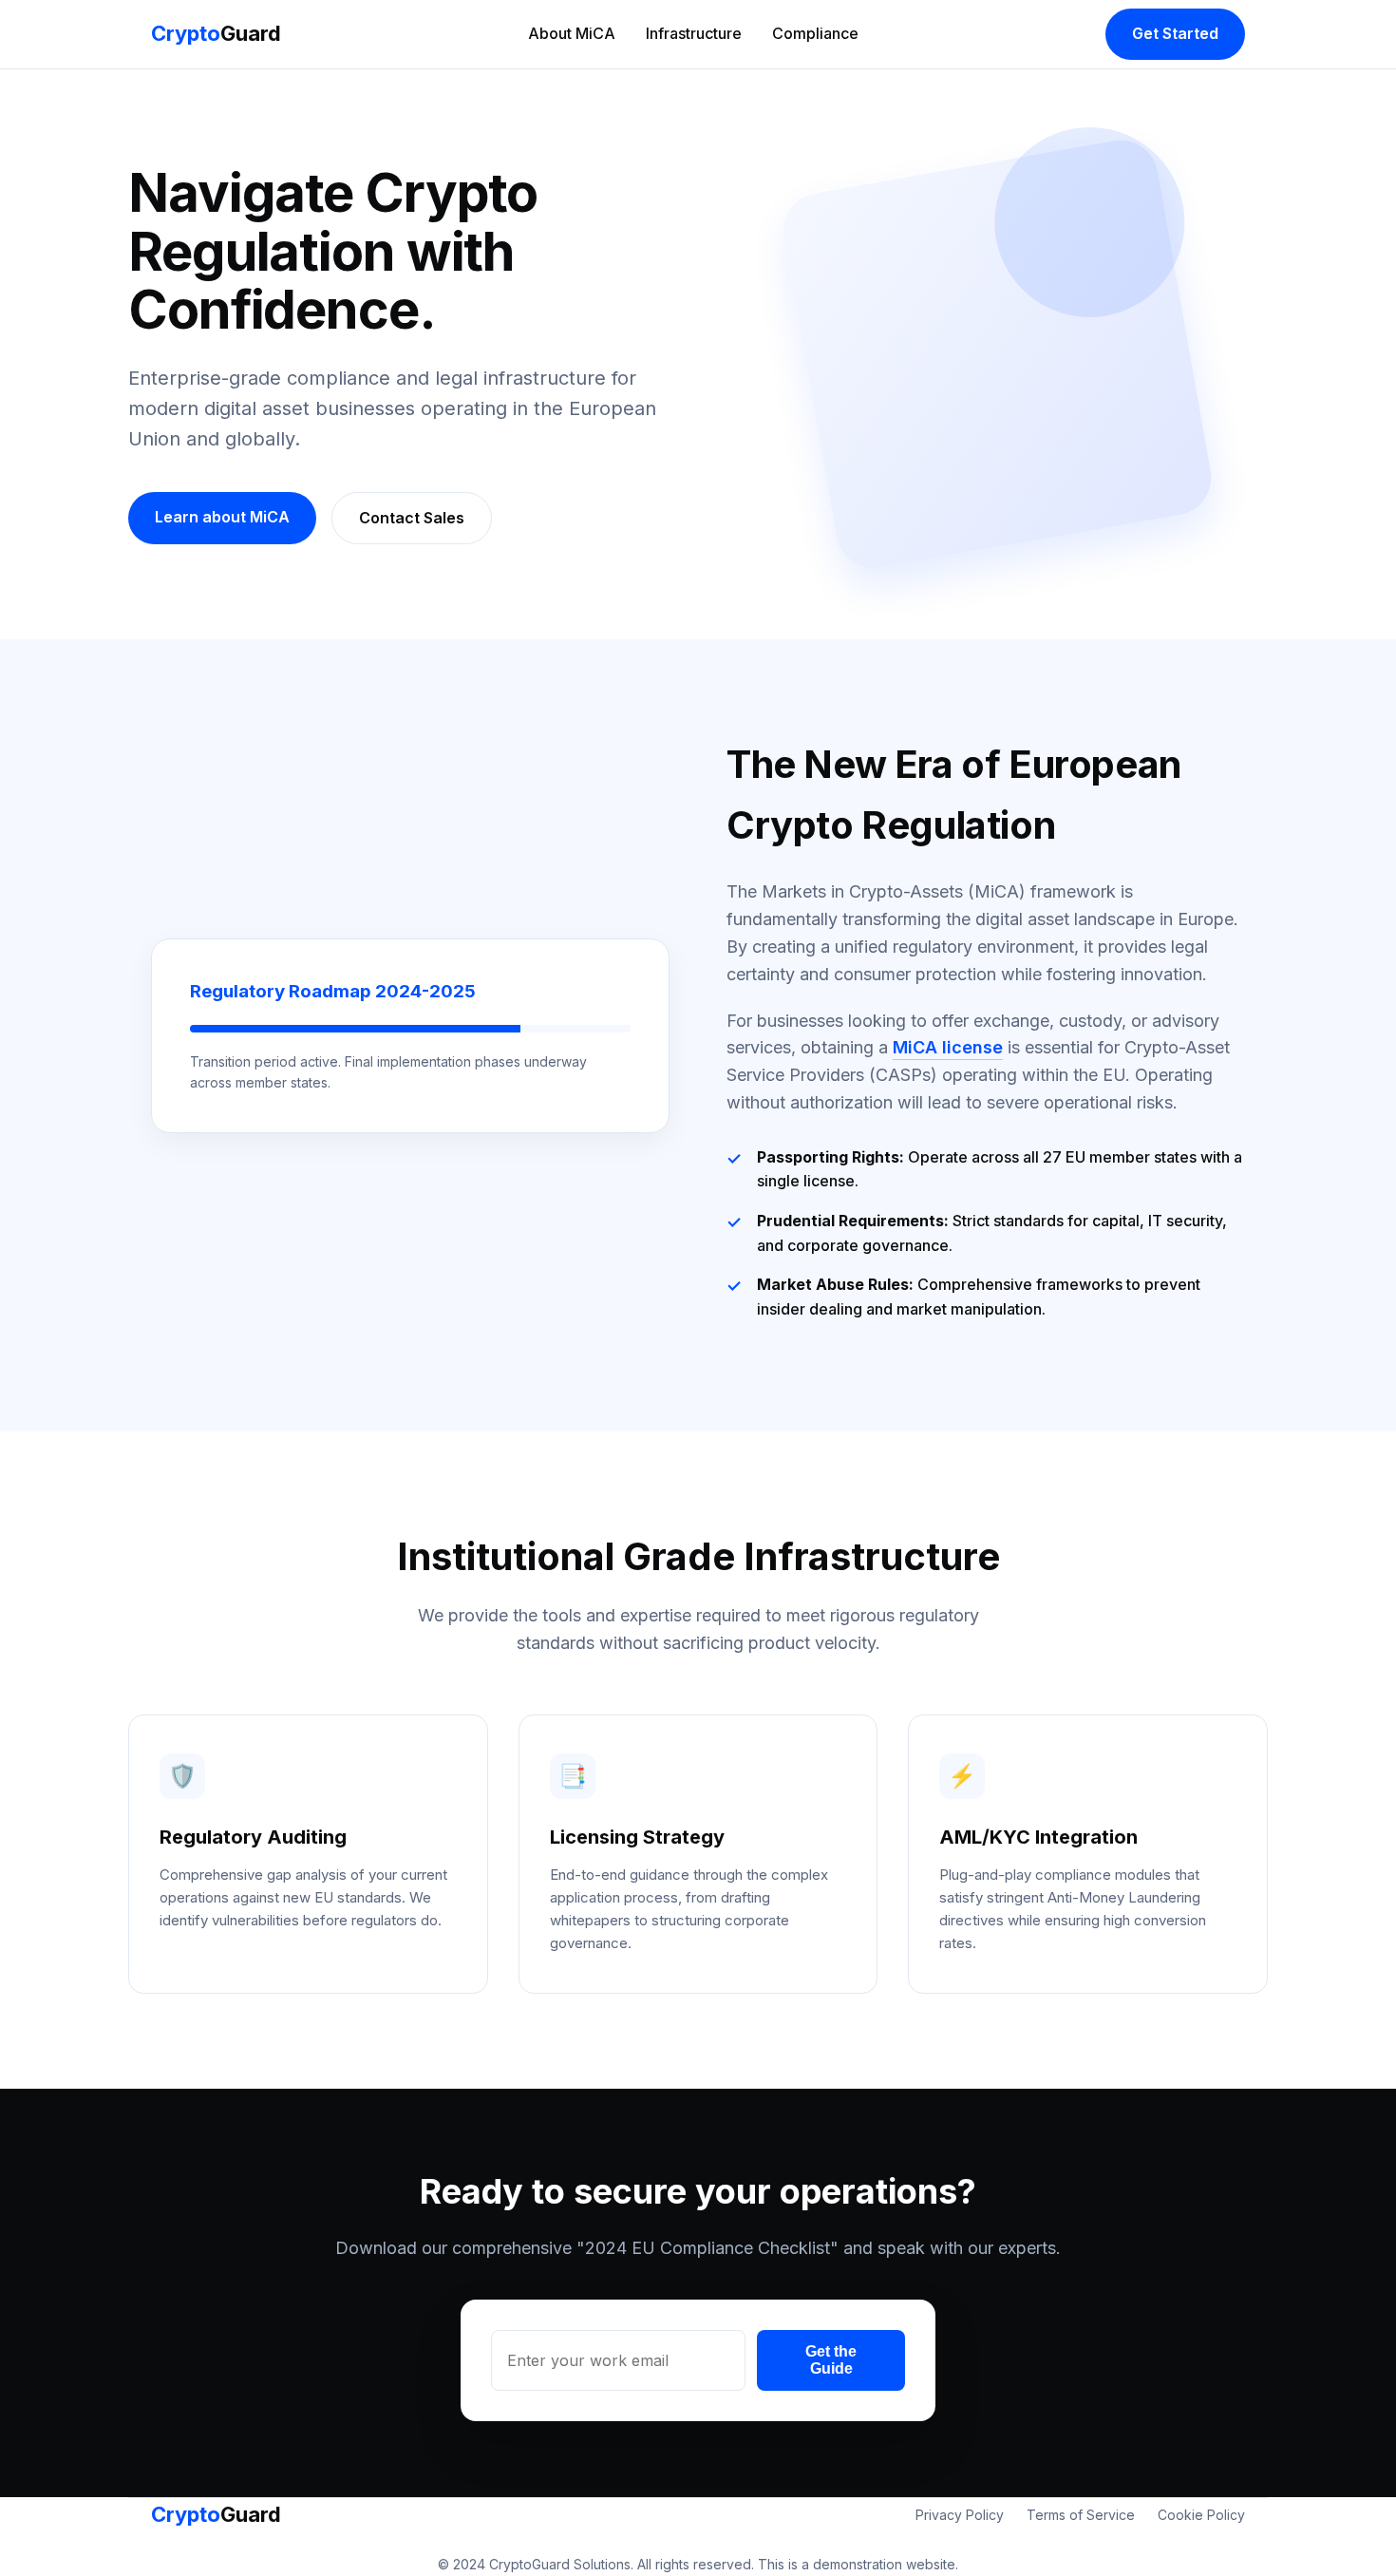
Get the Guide (831, 2360)
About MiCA (572, 33)
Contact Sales (412, 518)
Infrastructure (694, 33)
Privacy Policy (960, 2515)
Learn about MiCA (222, 517)
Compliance (815, 33)
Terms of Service (1081, 2515)
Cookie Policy (1201, 2515)
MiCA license (948, 1047)
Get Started (1175, 33)
